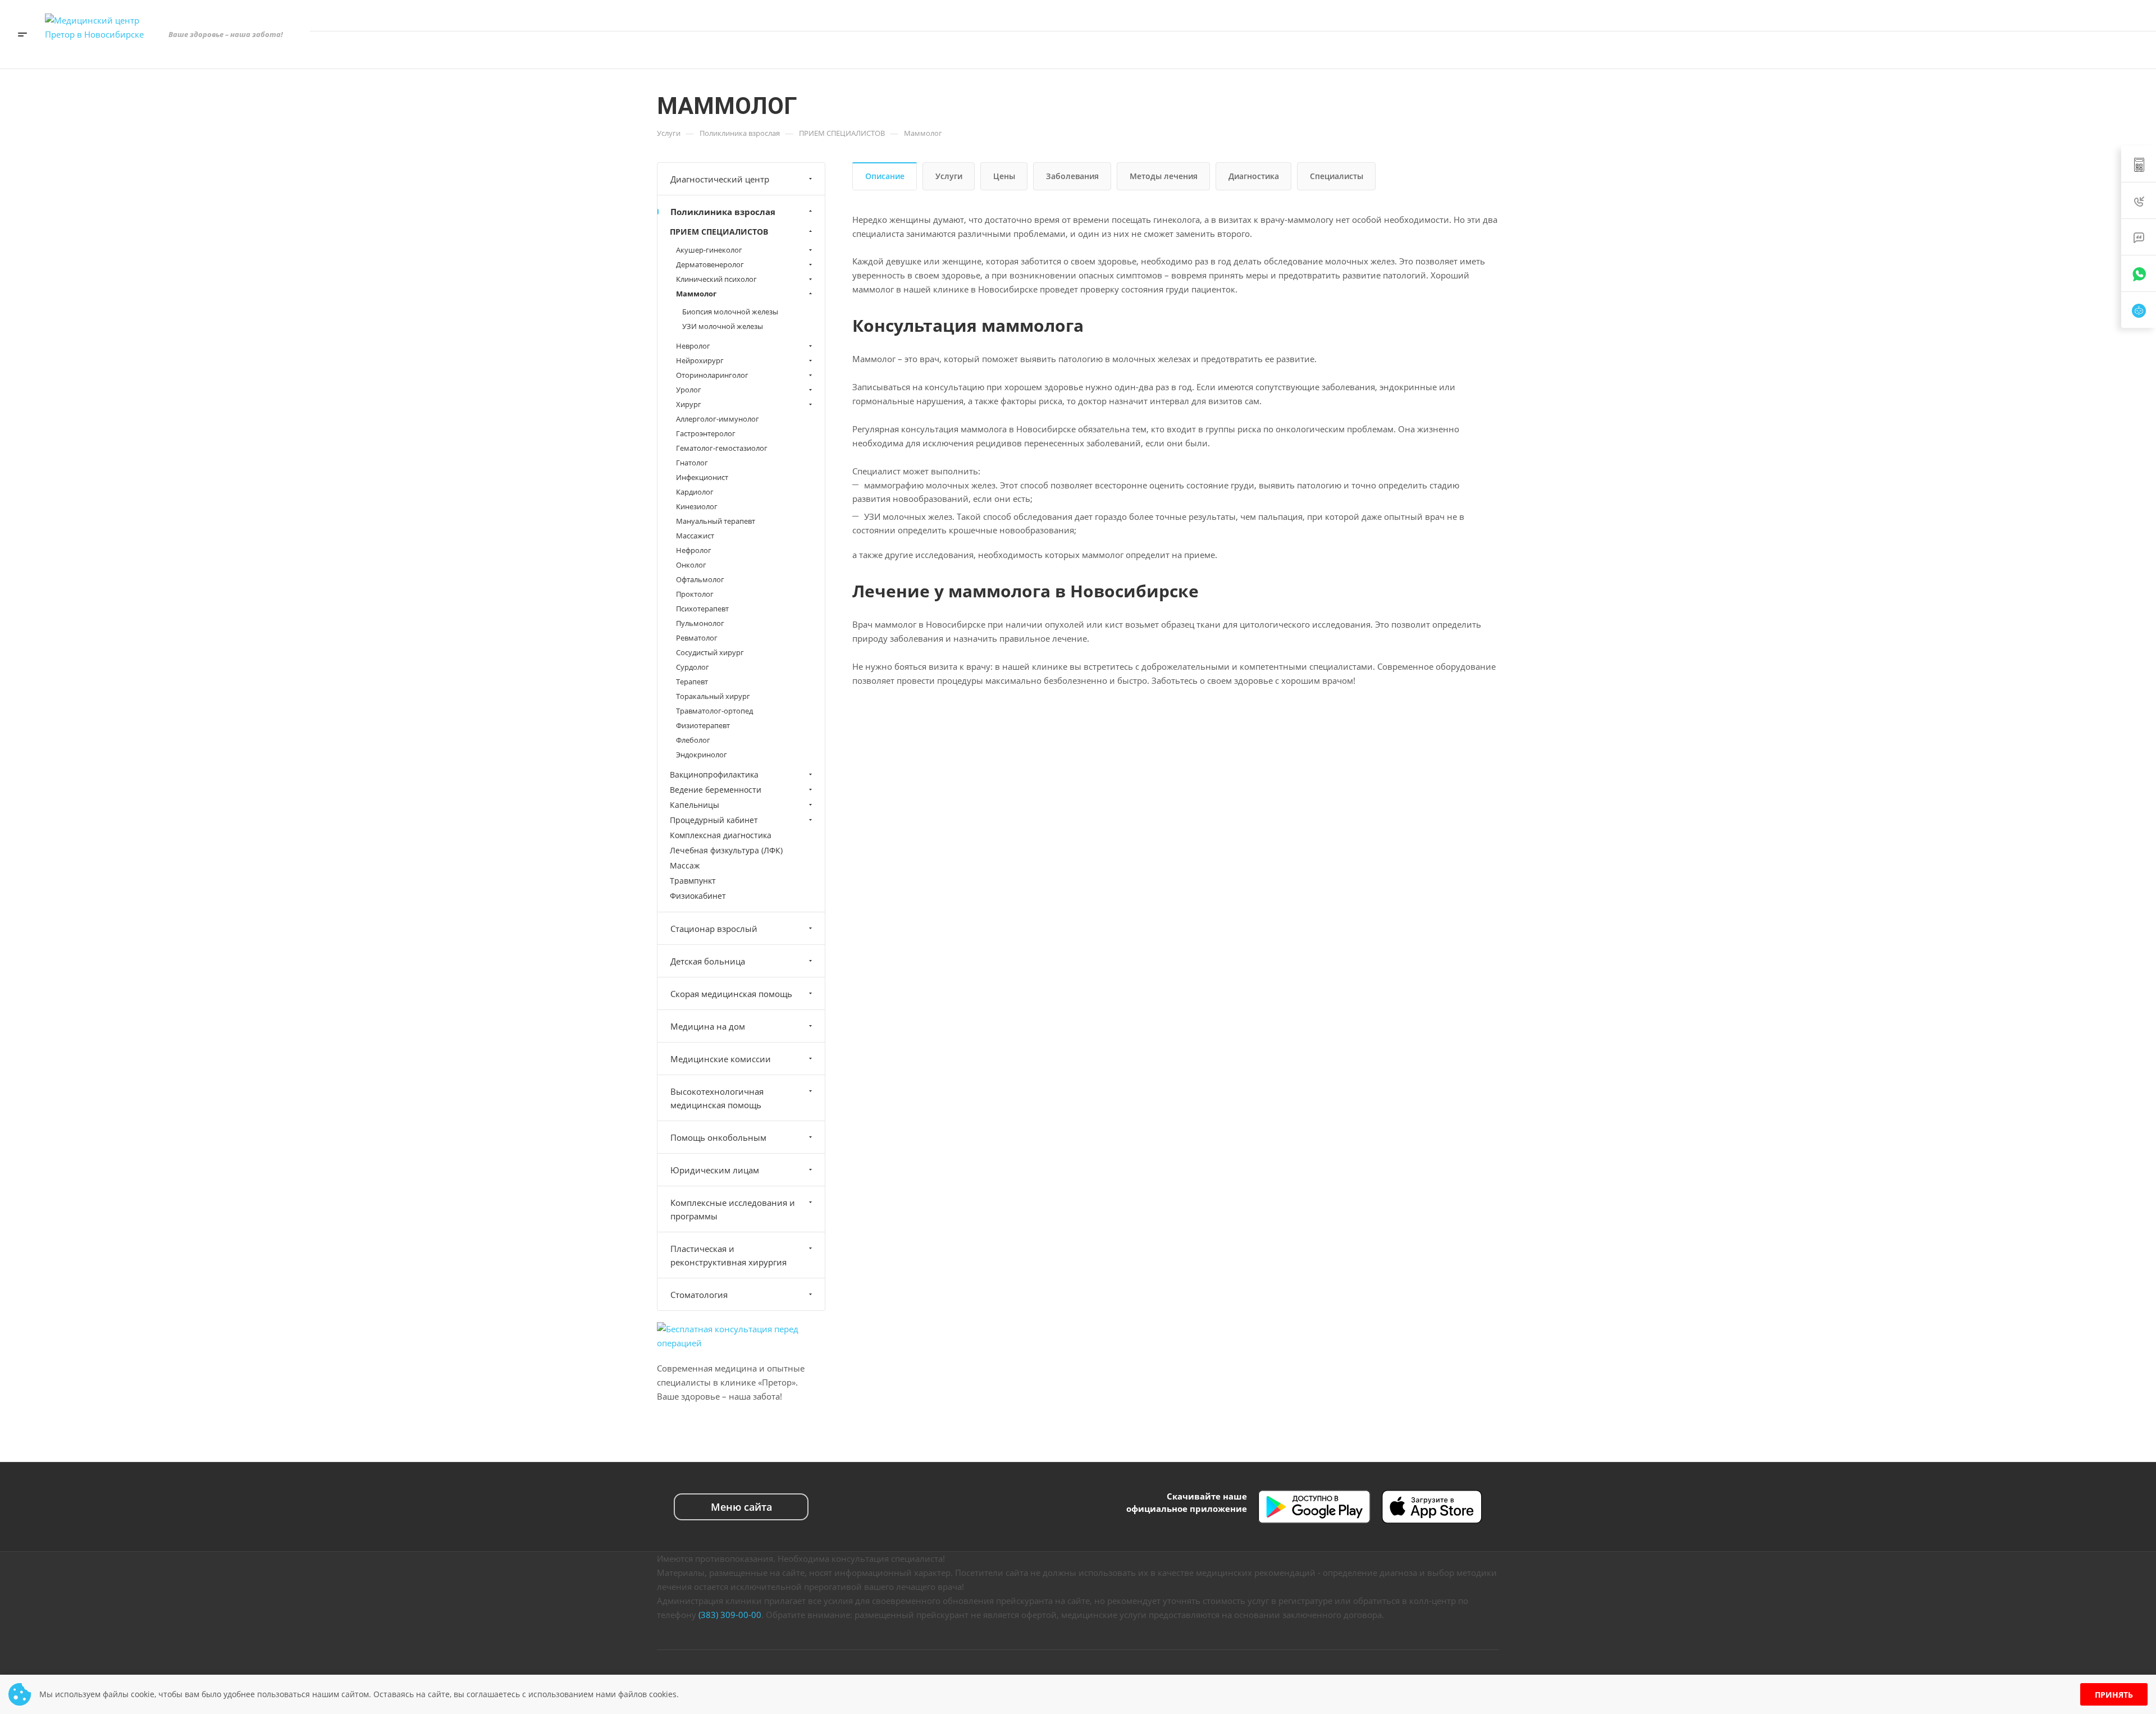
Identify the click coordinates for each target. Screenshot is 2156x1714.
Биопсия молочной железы (730, 312)
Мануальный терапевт (716, 521)
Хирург (689, 404)
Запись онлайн (2095, 50)
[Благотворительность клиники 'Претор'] (1990, 50)
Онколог (691, 565)
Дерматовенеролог (710, 264)
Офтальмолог (700, 579)
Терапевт (692, 682)
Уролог (689, 390)
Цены (1004, 176)
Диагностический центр (720, 179)
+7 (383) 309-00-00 (2023, 15)
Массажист (695, 536)
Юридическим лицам (715, 1170)
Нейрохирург (700, 360)
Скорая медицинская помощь (731, 994)
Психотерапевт (702, 609)
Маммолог (696, 294)
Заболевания (1072, 176)
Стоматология (699, 1295)
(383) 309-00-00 (730, 1615)
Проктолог (695, 594)
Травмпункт (693, 881)
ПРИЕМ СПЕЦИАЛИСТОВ (719, 232)
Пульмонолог (700, 623)
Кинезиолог (697, 506)
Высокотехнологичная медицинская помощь (717, 1098)
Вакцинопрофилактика (714, 774)
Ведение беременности (716, 790)
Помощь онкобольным (718, 1137)
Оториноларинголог (712, 375)
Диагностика (1254, 176)
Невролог (693, 346)
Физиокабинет (698, 896)
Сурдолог (693, 667)
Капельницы (695, 805)
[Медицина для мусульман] (2024, 50)
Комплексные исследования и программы (733, 1209)
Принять (2114, 1695)
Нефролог (694, 550)
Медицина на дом (708, 1026)
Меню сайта (741, 1507)
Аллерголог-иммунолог (718, 419)
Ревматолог (697, 638)
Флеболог (693, 740)
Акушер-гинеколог (709, 250)
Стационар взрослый (714, 929)
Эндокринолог (702, 755)
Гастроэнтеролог (706, 433)
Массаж (685, 865)
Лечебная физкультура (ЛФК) (726, 850)
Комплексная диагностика (721, 835)
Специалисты (1337, 176)
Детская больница (708, 961)
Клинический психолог (716, 279)
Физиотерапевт (703, 725)
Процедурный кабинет (714, 820)
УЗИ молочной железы (723, 326)
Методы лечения (1164, 176)
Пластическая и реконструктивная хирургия (728, 1255)
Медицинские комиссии (721, 1059)
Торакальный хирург (713, 696)
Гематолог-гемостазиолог (722, 448)
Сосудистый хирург (710, 652)
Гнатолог (692, 463)
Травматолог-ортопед (714, 711)
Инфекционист (702, 477)
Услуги (949, 176)
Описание (885, 176)
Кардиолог (695, 492)
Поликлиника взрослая (723, 212)
